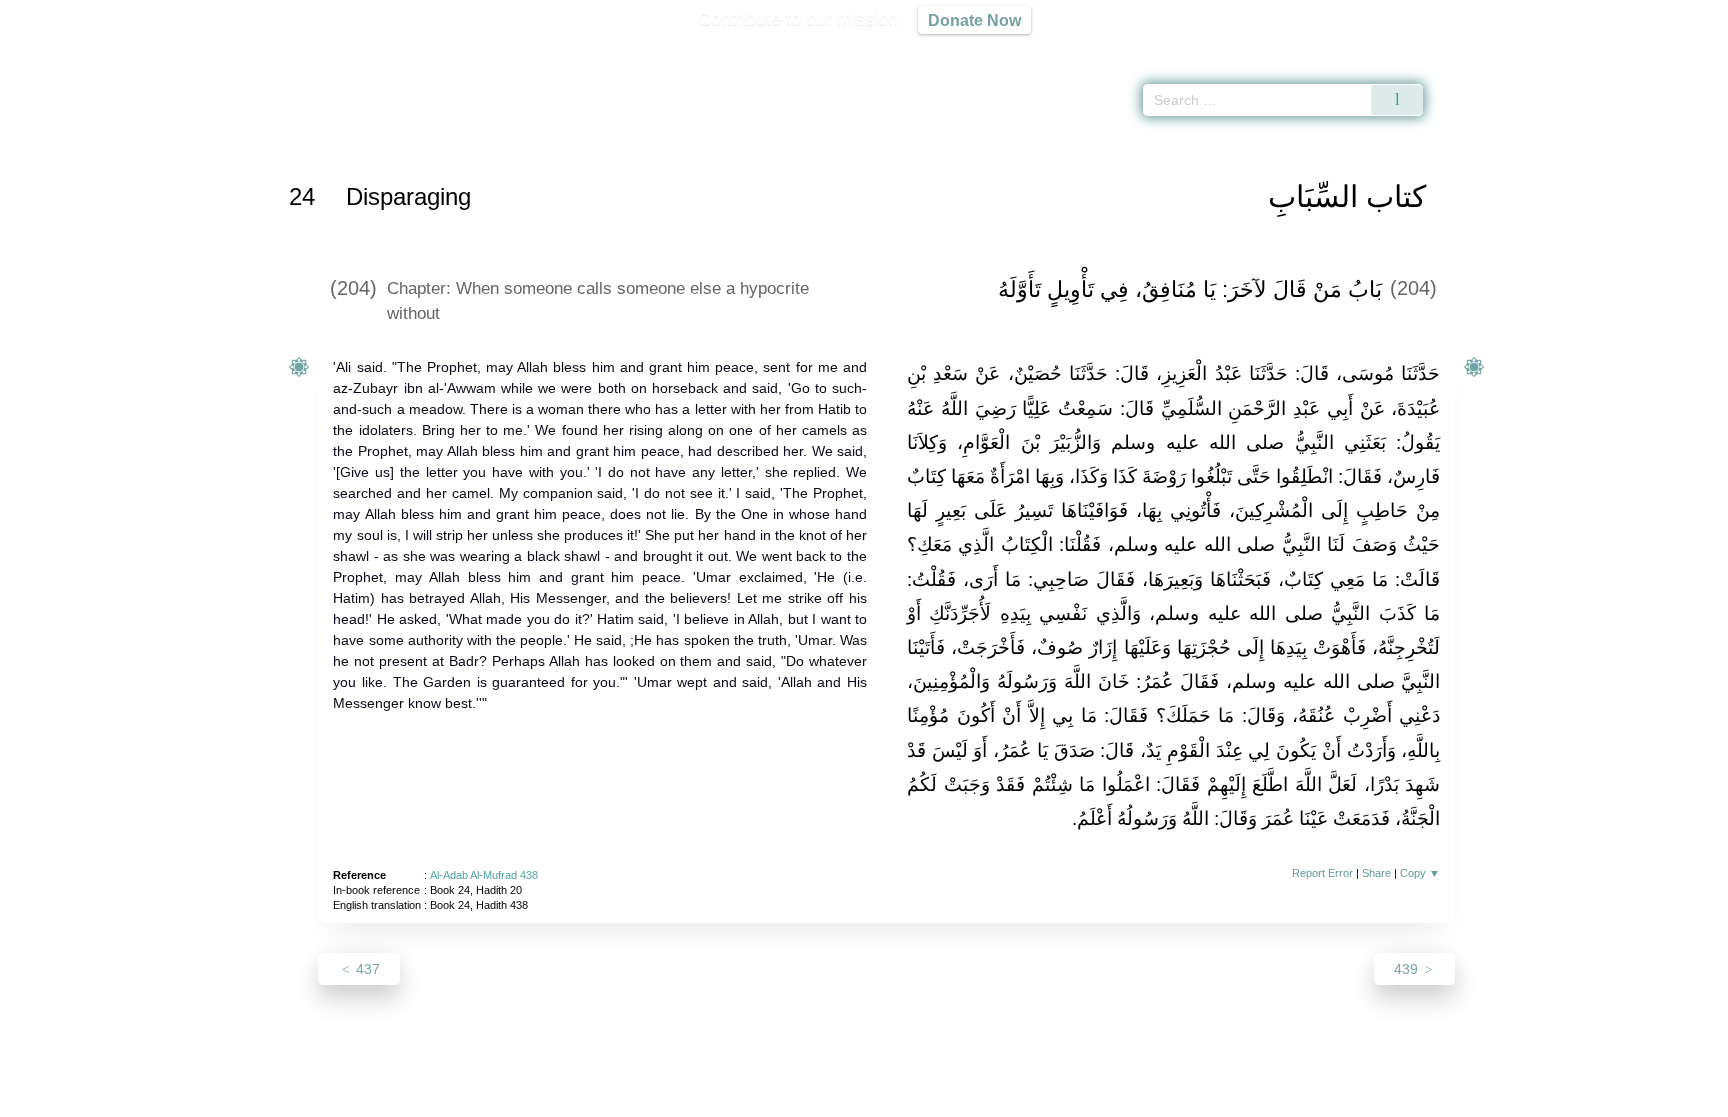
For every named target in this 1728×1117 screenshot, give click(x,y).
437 (366, 969)
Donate (994, 1098)
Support (767, 1098)
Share (1376, 873)
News (706, 1098)
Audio (1679, 50)
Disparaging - (545, 143)
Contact (928, 1098)
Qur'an (1479, 50)
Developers (848, 1098)
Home (319, 143)
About (653, 1098)
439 (1408, 969)
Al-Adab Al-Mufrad (402, 143)
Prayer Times (1610, 50)
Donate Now (974, 20)
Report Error (1322, 873)
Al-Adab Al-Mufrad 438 (484, 875)
